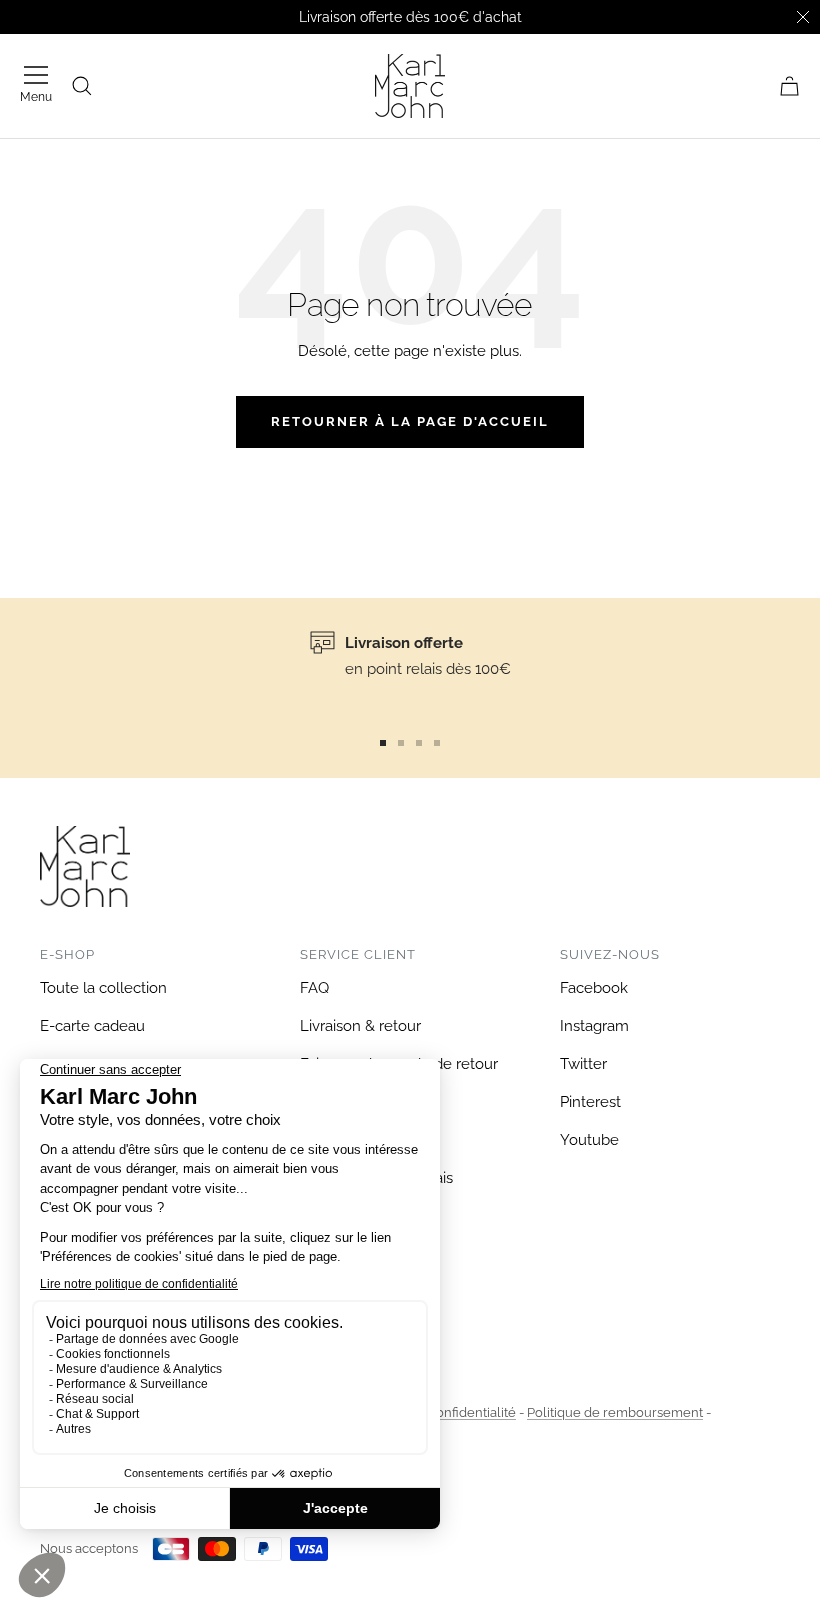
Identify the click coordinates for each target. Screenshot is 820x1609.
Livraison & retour (360, 1026)
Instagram (594, 1026)
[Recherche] (82, 86)
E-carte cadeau (92, 1026)
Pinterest (590, 1102)
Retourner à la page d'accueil (410, 421)
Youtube (589, 1140)
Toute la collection (103, 988)
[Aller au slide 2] (401, 743)
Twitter (583, 1064)
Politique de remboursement (615, 1412)
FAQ (314, 988)
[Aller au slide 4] (437, 743)
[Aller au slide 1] (383, 743)
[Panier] (789, 86)
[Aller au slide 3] (419, 743)
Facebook (594, 988)
